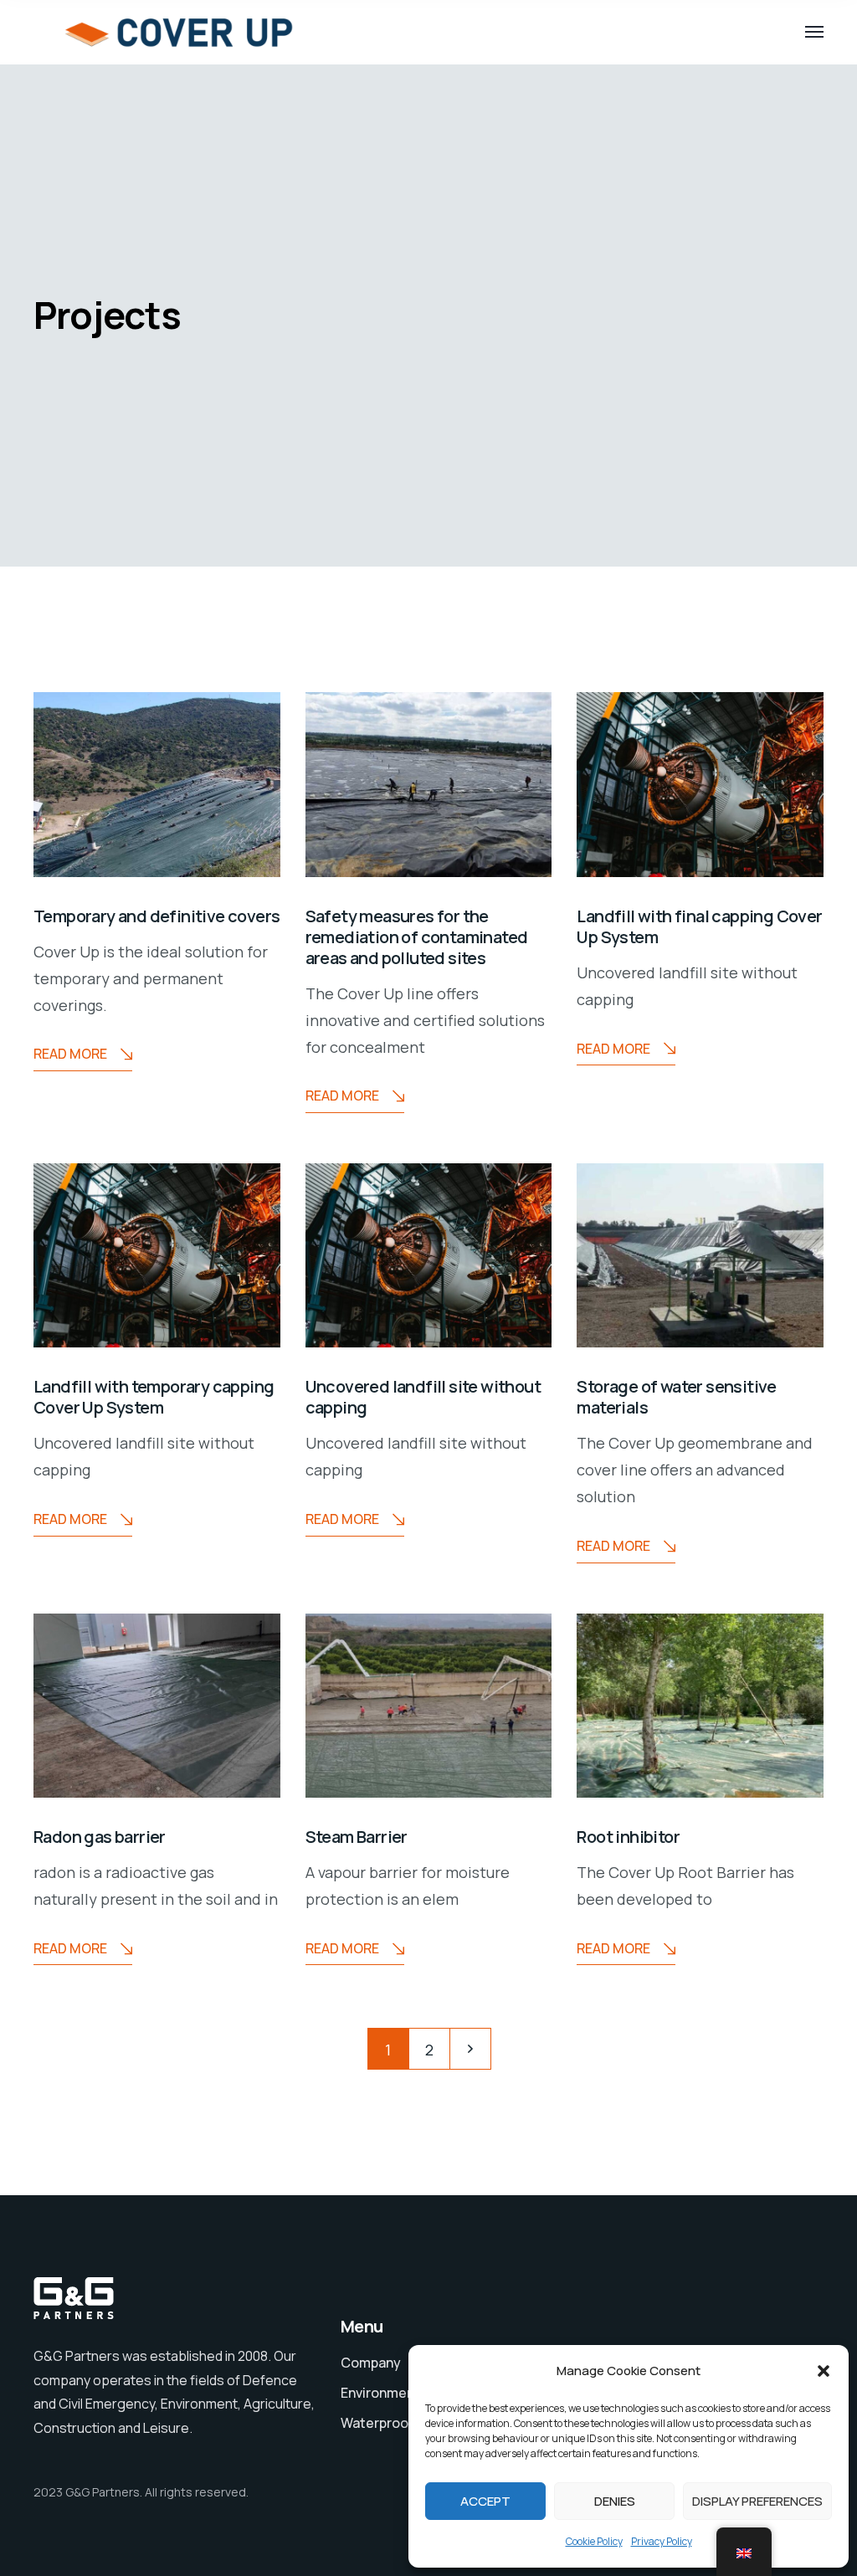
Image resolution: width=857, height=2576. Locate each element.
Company (371, 2363)
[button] (824, 2371)
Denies (615, 2501)
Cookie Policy (594, 2541)
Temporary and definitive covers (157, 916)
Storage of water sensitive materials (676, 1397)
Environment (380, 2393)
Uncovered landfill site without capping (423, 1397)
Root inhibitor (628, 1837)
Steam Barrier (357, 1837)
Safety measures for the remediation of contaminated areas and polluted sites (417, 937)
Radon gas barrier (100, 1837)
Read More (70, 1054)
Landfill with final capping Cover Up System (699, 926)
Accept (485, 2501)
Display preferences (757, 2501)
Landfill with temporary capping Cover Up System (154, 1397)
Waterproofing (387, 2423)
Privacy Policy (662, 2541)
